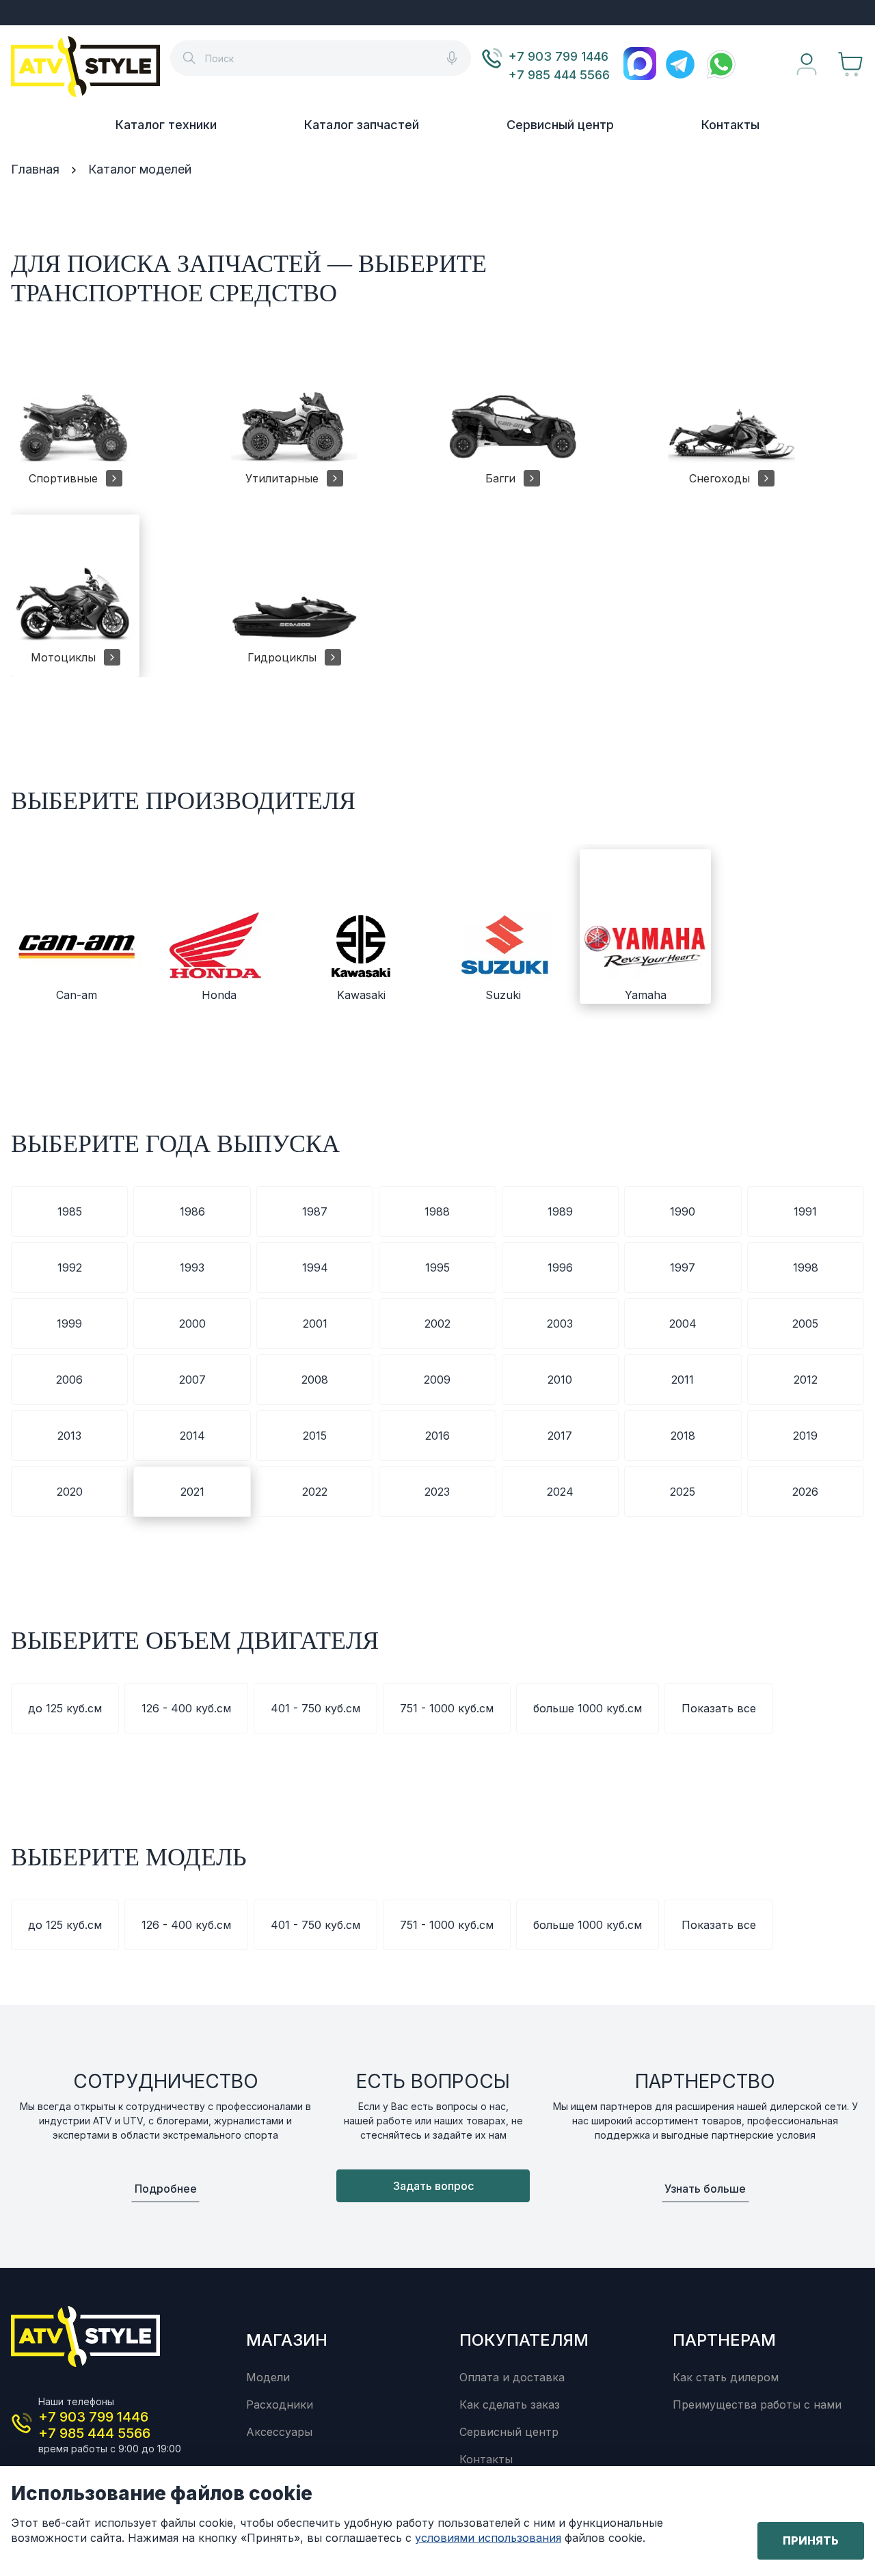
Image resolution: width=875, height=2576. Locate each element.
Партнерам (724, 2340)
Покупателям (524, 2340)
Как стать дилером (726, 2377)
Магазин (287, 2340)
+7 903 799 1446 (558, 56)
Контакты (730, 125)
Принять (811, 2540)
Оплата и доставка (512, 2377)
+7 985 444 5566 (559, 75)
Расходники (280, 2404)
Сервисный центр (560, 125)
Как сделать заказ (510, 2404)
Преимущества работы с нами (757, 2404)
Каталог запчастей (362, 125)
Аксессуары (279, 2432)
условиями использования (488, 2538)
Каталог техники (166, 125)
